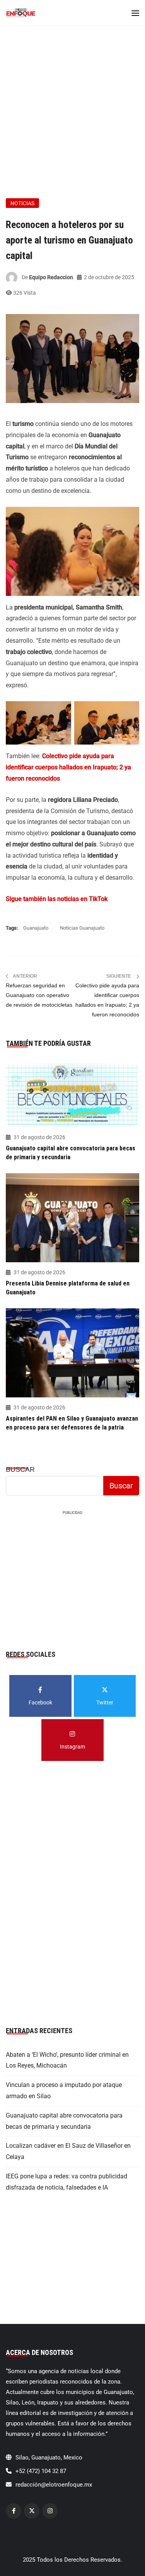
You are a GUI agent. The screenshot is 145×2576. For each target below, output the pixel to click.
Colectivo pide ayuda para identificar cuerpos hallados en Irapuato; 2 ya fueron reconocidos (68, 767)
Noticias (22, 203)
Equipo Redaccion (51, 277)
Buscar (20, 1469)
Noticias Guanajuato (82, 928)
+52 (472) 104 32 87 (41, 2471)
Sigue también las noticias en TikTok (57, 899)
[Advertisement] (72, 102)
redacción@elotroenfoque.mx (54, 2485)
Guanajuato (36, 928)
